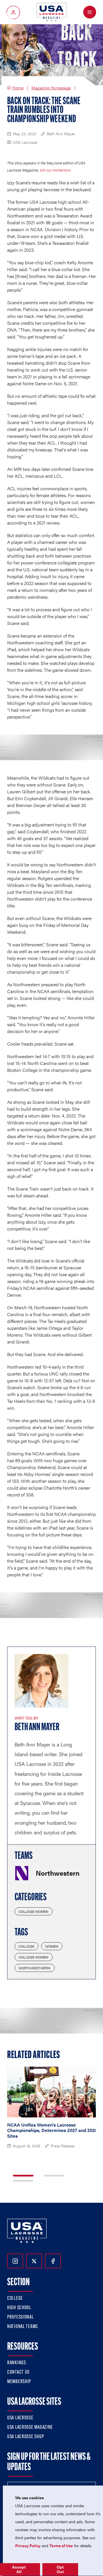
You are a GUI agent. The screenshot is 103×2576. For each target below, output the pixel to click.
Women (52, 1946)
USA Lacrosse (20, 2418)
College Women (34, 1911)
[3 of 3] (23, 2181)
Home (18, 88)
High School (19, 2308)
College (26, 1946)
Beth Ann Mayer (37, 1728)
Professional (20, 2317)
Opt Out (60, 2569)
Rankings (17, 2363)
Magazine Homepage (51, 88)
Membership (19, 2382)
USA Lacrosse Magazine (30, 2428)
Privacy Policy (28, 2545)
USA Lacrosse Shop (25, 2437)
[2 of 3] (54, 2176)
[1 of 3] (23, 2176)
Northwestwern (35, 1968)
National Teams (22, 2327)
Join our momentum (55, 170)
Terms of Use (61, 2545)
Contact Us (18, 2373)
